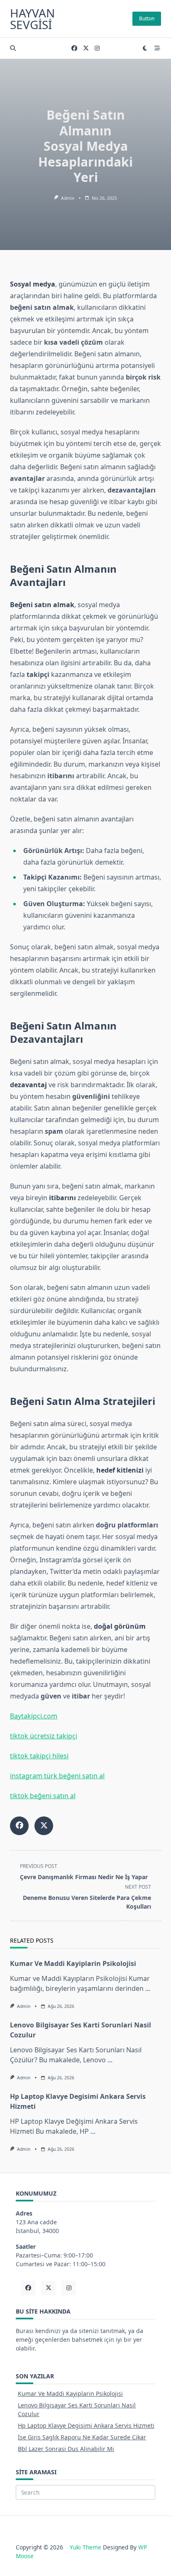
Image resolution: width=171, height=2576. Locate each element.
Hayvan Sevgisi (32, 19)
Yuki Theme (85, 2547)
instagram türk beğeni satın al (57, 1776)
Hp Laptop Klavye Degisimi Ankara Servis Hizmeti (86, 2425)
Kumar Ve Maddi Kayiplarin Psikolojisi (73, 1963)
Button (147, 18)
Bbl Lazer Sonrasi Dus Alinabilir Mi (66, 2449)
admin (68, 198)
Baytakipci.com (34, 1716)
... (148, 1988)
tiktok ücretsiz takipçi (44, 1736)
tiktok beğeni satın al (43, 1796)
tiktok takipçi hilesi (39, 1756)
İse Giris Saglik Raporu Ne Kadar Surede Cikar (82, 2437)
